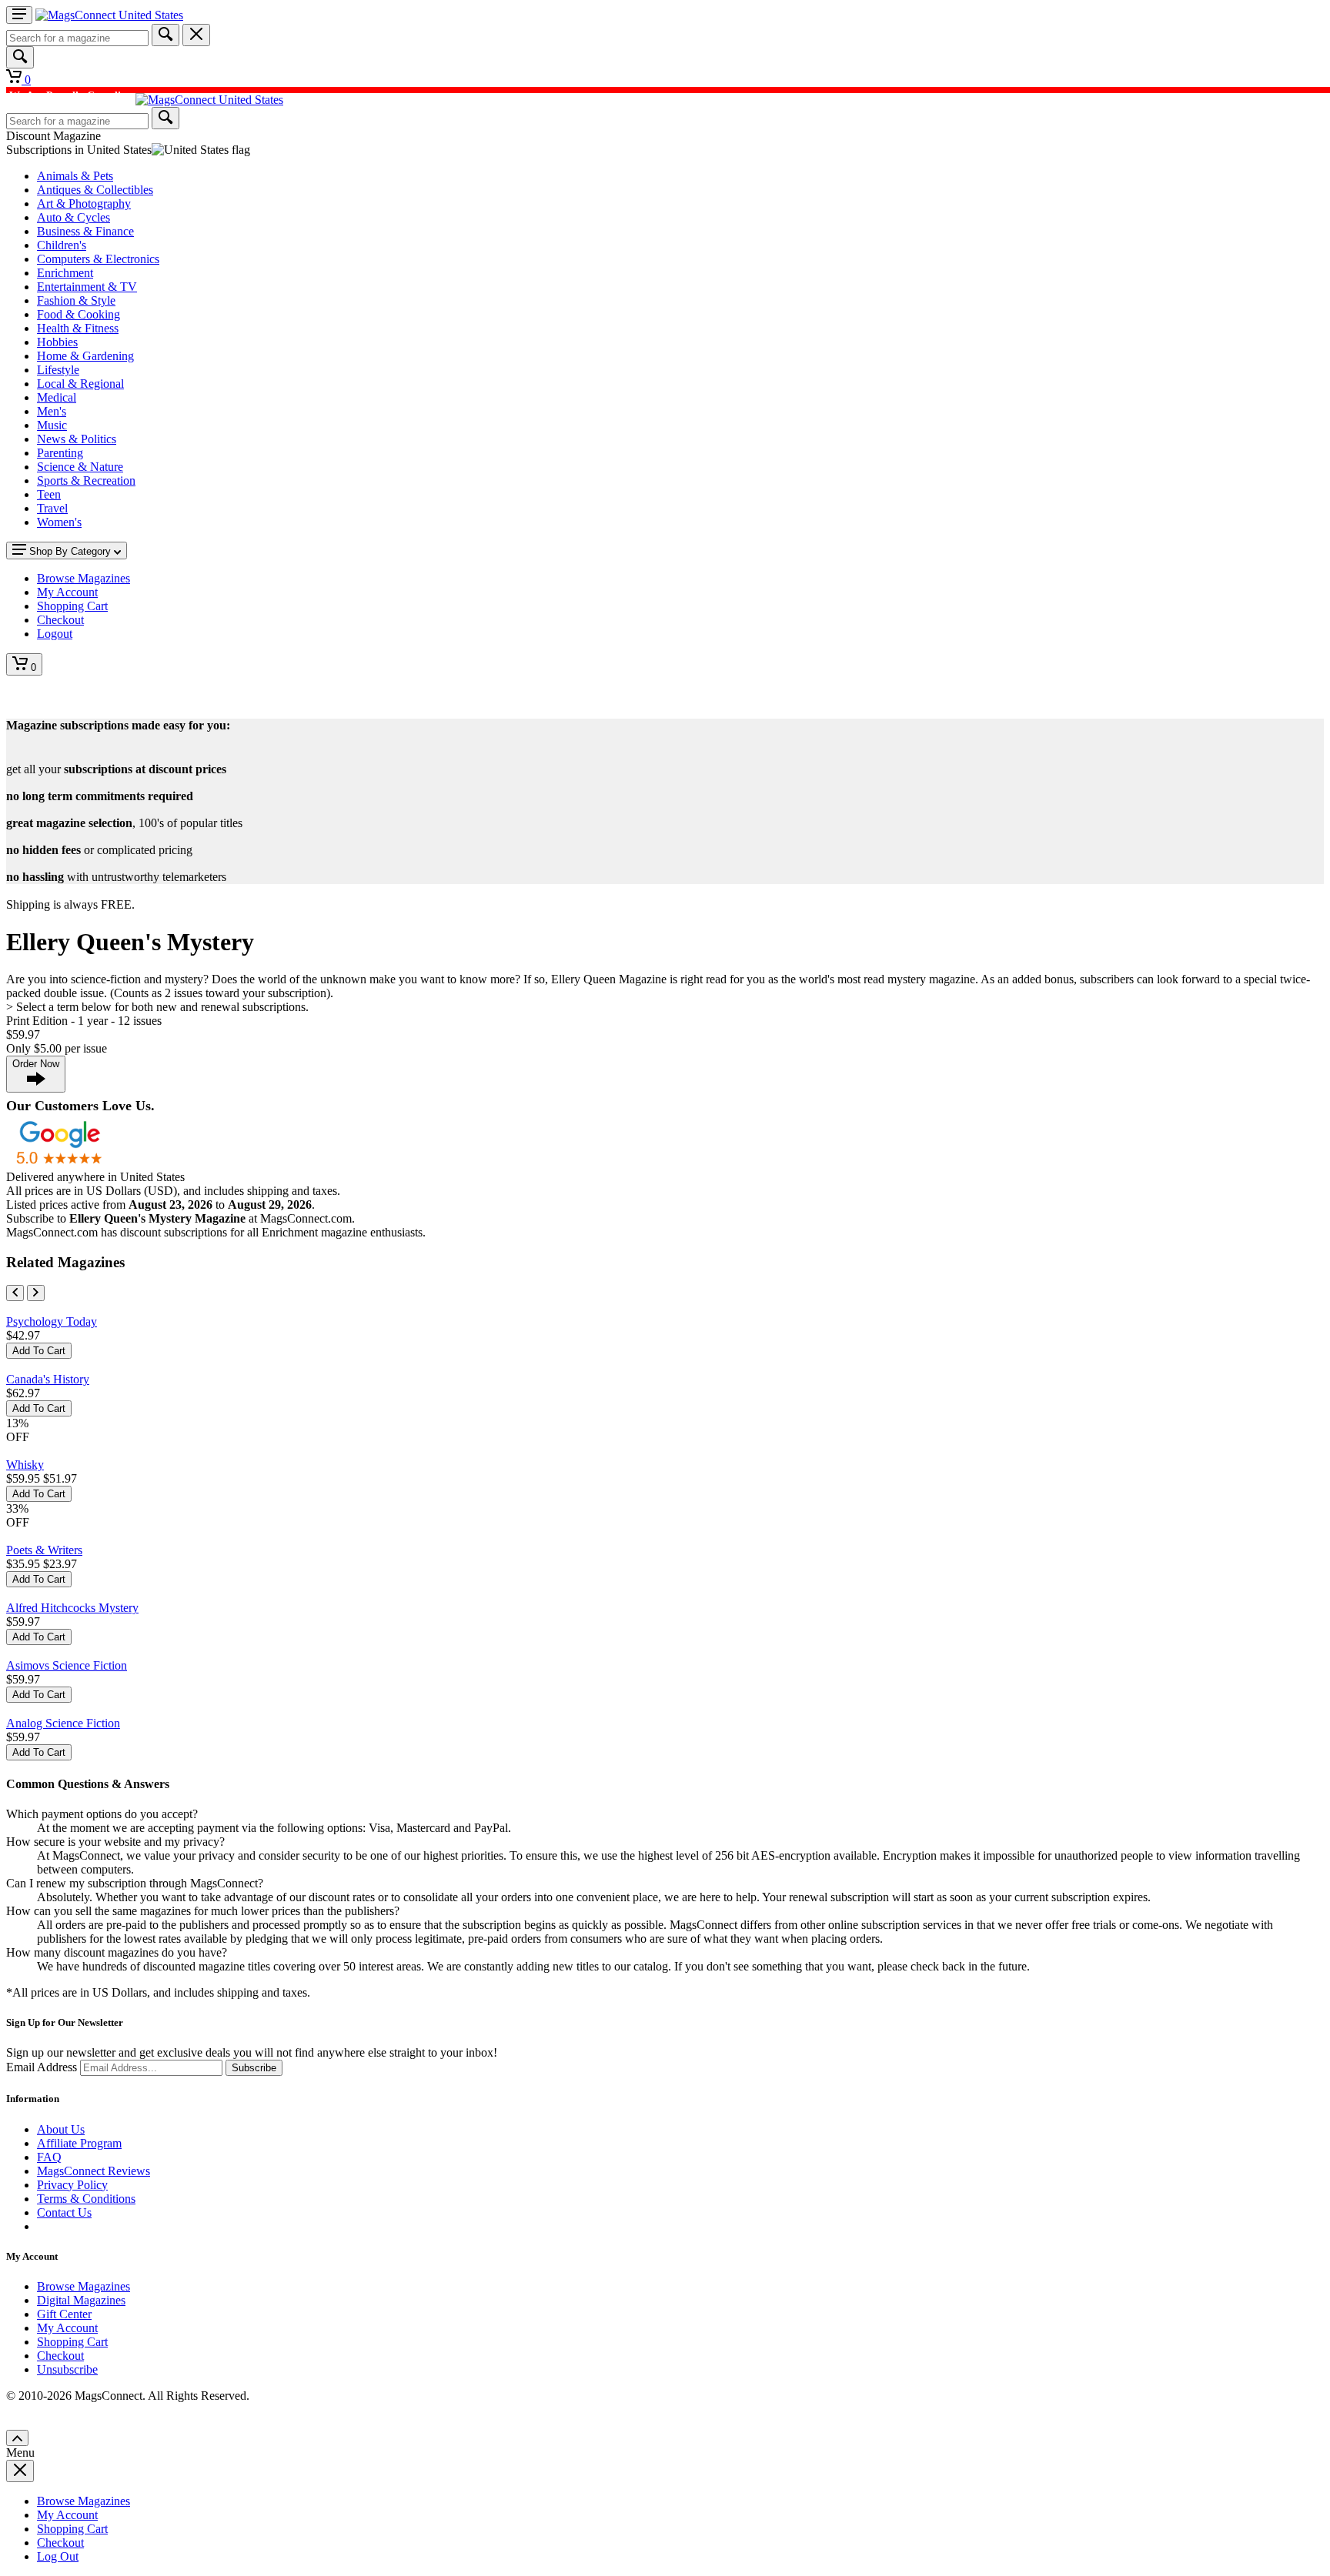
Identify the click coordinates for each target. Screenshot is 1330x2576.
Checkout (60, 2356)
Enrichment (65, 273)
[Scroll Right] (36, 1293)
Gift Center (64, 2314)
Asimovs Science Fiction (67, 1665)
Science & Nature (80, 467)
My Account (67, 2328)
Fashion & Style (76, 300)
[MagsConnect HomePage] (109, 15)
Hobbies (57, 342)
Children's (62, 245)
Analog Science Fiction (63, 1723)
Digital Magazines (81, 2300)
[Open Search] (20, 57)
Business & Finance (85, 231)
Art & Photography (84, 204)
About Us (61, 2129)
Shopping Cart (72, 2342)
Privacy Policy (72, 2185)
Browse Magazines (84, 2286)
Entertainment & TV (87, 287)
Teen (49, 494)
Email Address (42, 2067)
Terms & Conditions (86, 2199)
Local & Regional (80, 384)
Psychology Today (52, 1321)
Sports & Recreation (86, 480)
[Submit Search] (165, 35)
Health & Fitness (78, 328)
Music (52, 425)
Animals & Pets (75, 176)
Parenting (60, 453)
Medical (57, 397)
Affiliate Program (79, 2143)
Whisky (25, 1465)
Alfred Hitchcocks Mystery (72, 1608)
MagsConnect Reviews (94, 2171)
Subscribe (254, 2068)
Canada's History (48, 1379)
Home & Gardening (85, 356)
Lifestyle (58, 370)
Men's (52, 411)
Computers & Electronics (98, 259)
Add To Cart (39, 1351)
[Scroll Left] (15, 1293)
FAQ (49, 2157)
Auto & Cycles (74, 217)
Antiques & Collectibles (95, 190)
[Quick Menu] (19, 15)
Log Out (58, 2556)
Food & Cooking (79, 314)
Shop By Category (70, 551)
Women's (59, 522)
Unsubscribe (67, 2369)
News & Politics (77, 439)
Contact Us (64, 2212)
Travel (52, 508)
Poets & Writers (44, 1550)
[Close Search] (196, 35)
